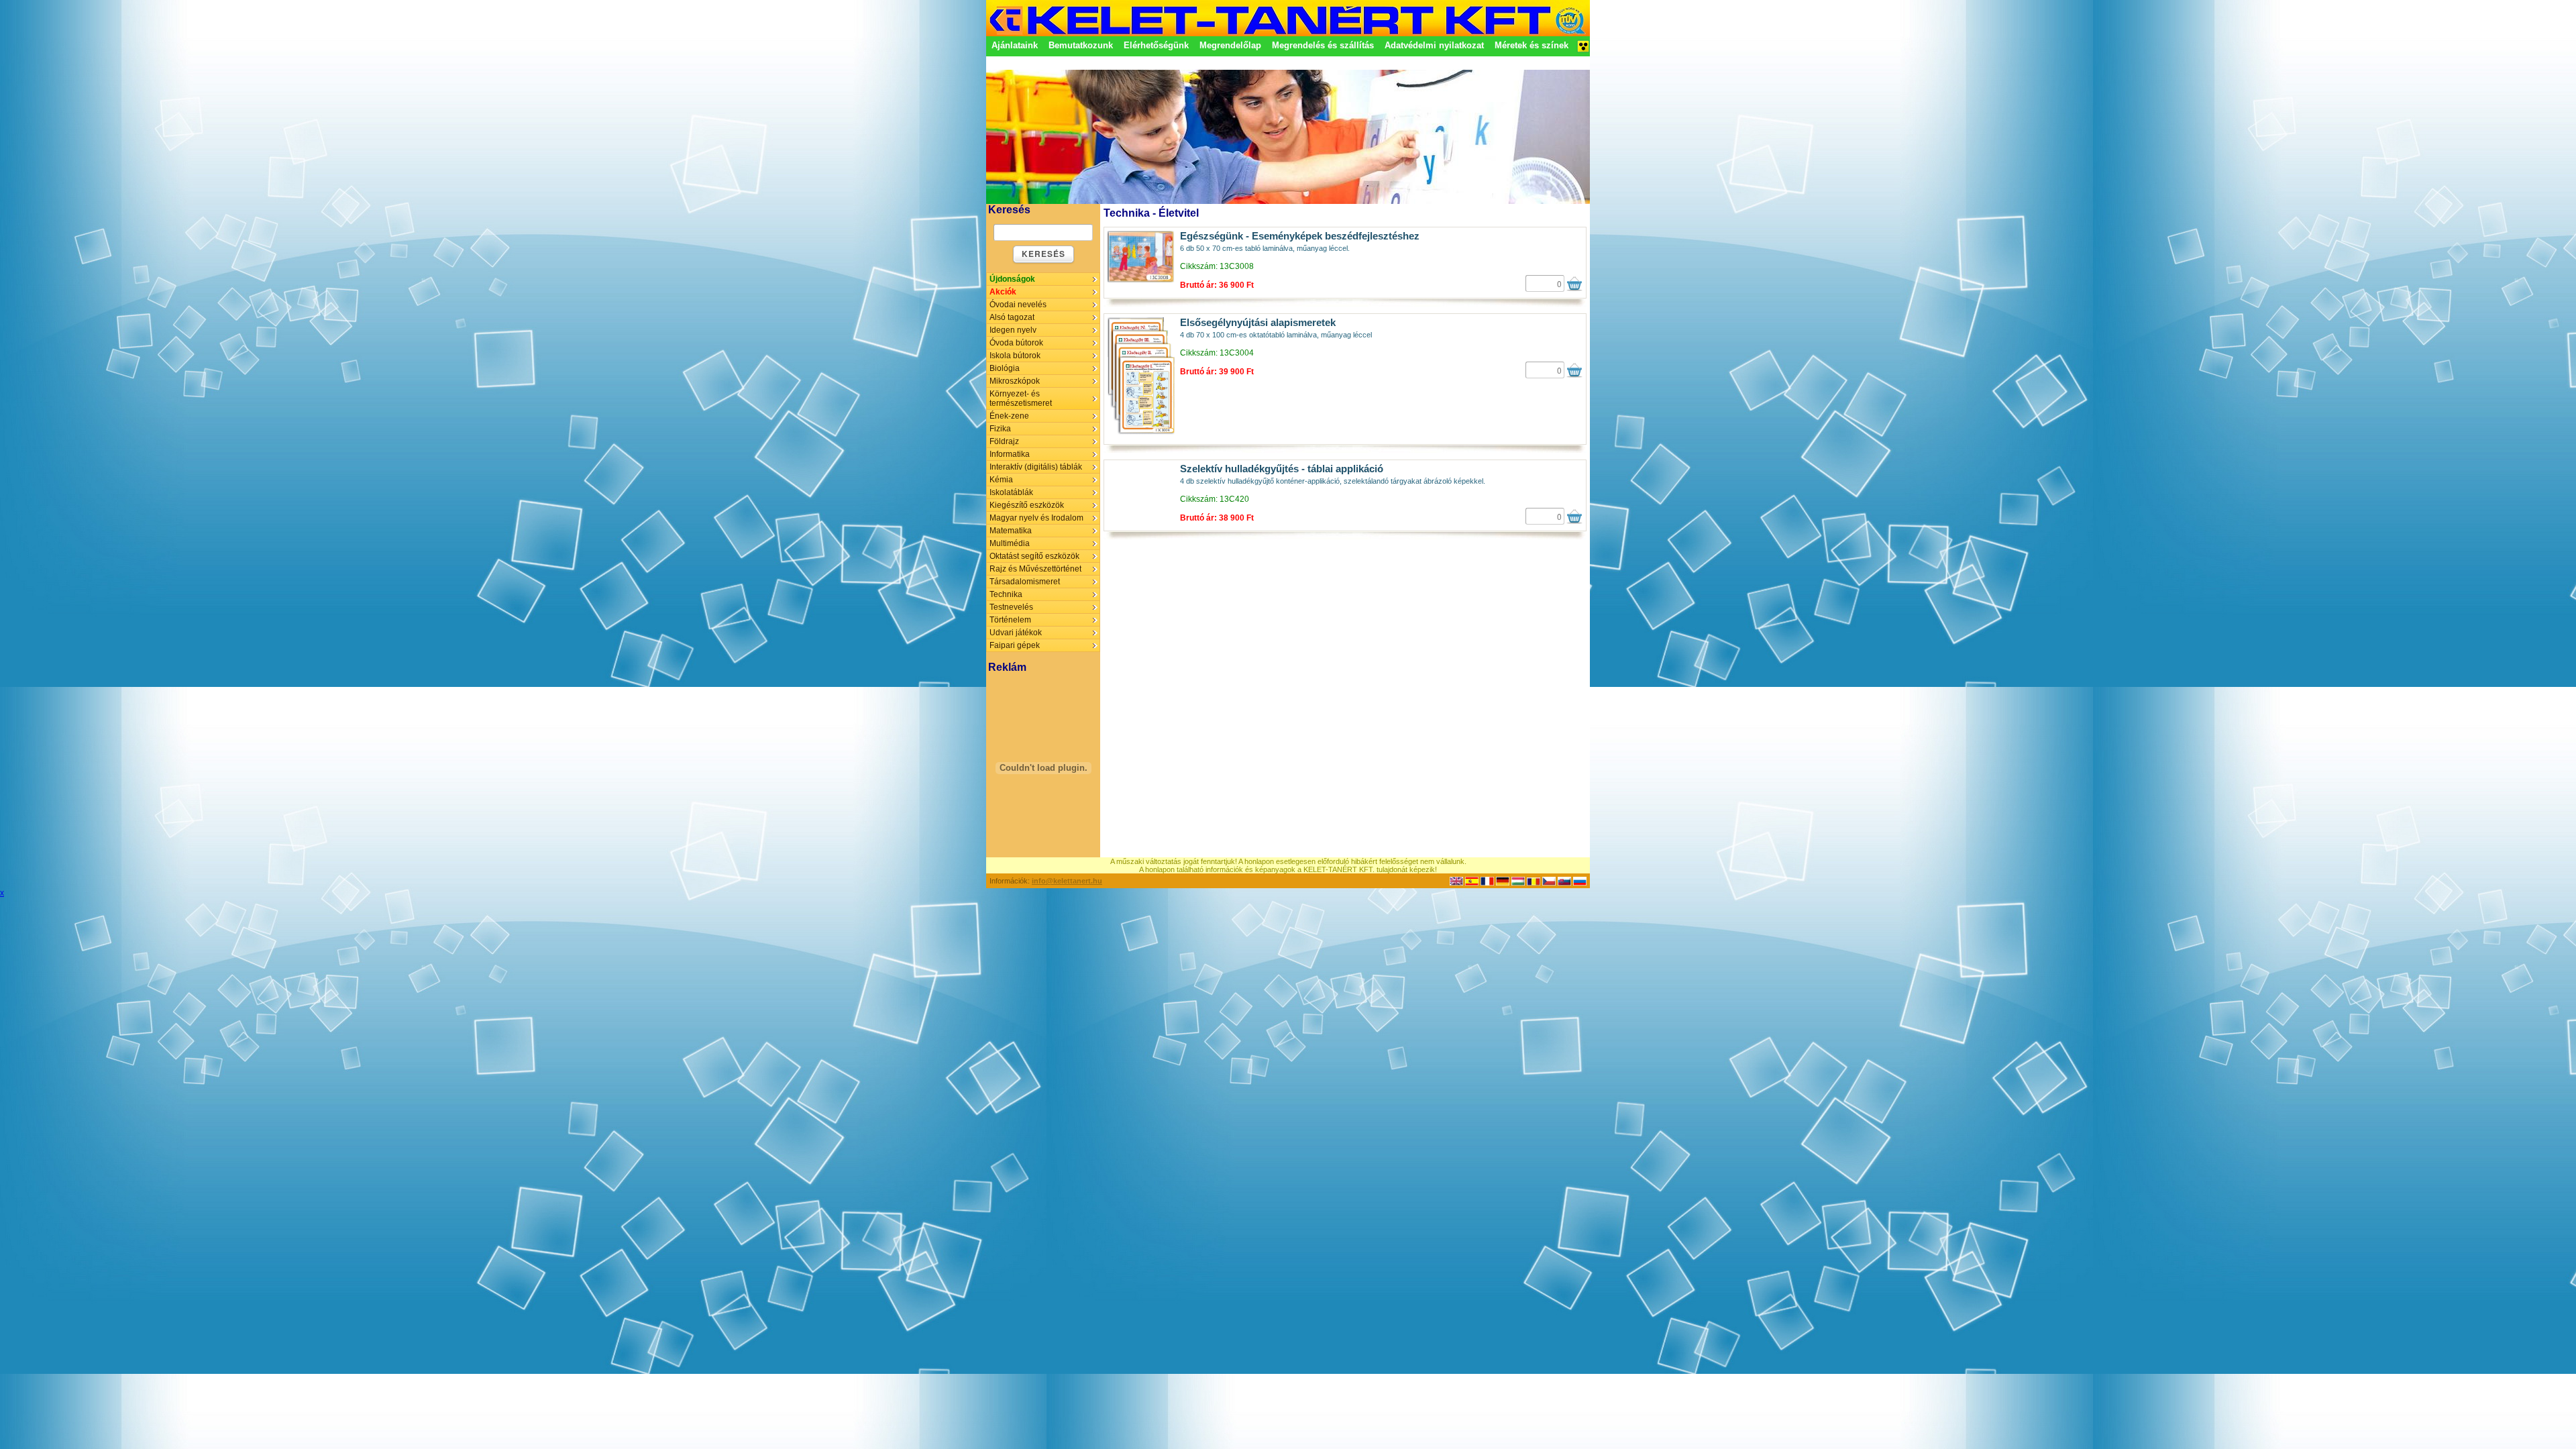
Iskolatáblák (1011, 492)
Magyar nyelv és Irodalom (1036, 518)
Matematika (1011, 531)
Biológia (1005, 368)
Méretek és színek (1532, 45)
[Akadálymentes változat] (1583, 50)
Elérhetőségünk (1156, 45)
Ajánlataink (1015, 45)
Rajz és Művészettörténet (1035, 569)
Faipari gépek (1015, 645)
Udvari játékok (1016, 633)
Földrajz (1004, 441)
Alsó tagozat (1012, 317)
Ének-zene (1009, 416)
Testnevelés (1011, 607)
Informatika (1010, 454)
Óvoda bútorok (1016, 343)
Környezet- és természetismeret (1021, 398)
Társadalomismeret (1025, 582)
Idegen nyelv (1013, 330)
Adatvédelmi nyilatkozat (1434, 45)
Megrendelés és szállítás (1323, 45)
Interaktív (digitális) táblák (1036, 467)
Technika (1006, 594)
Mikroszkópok (1015, 381)
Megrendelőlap (1230, 45)
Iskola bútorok (1015, 356)
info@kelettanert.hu (1067, 881)
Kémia (1001, 480)
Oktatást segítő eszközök (1034, 556)
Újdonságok (1012, 279)
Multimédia (1010, 543)
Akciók (1003, 292)
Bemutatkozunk (1081, 45)
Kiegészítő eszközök (1027, 505)
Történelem (1010, 620)
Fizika (1000, 429)
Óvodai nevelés (1018, 305)
